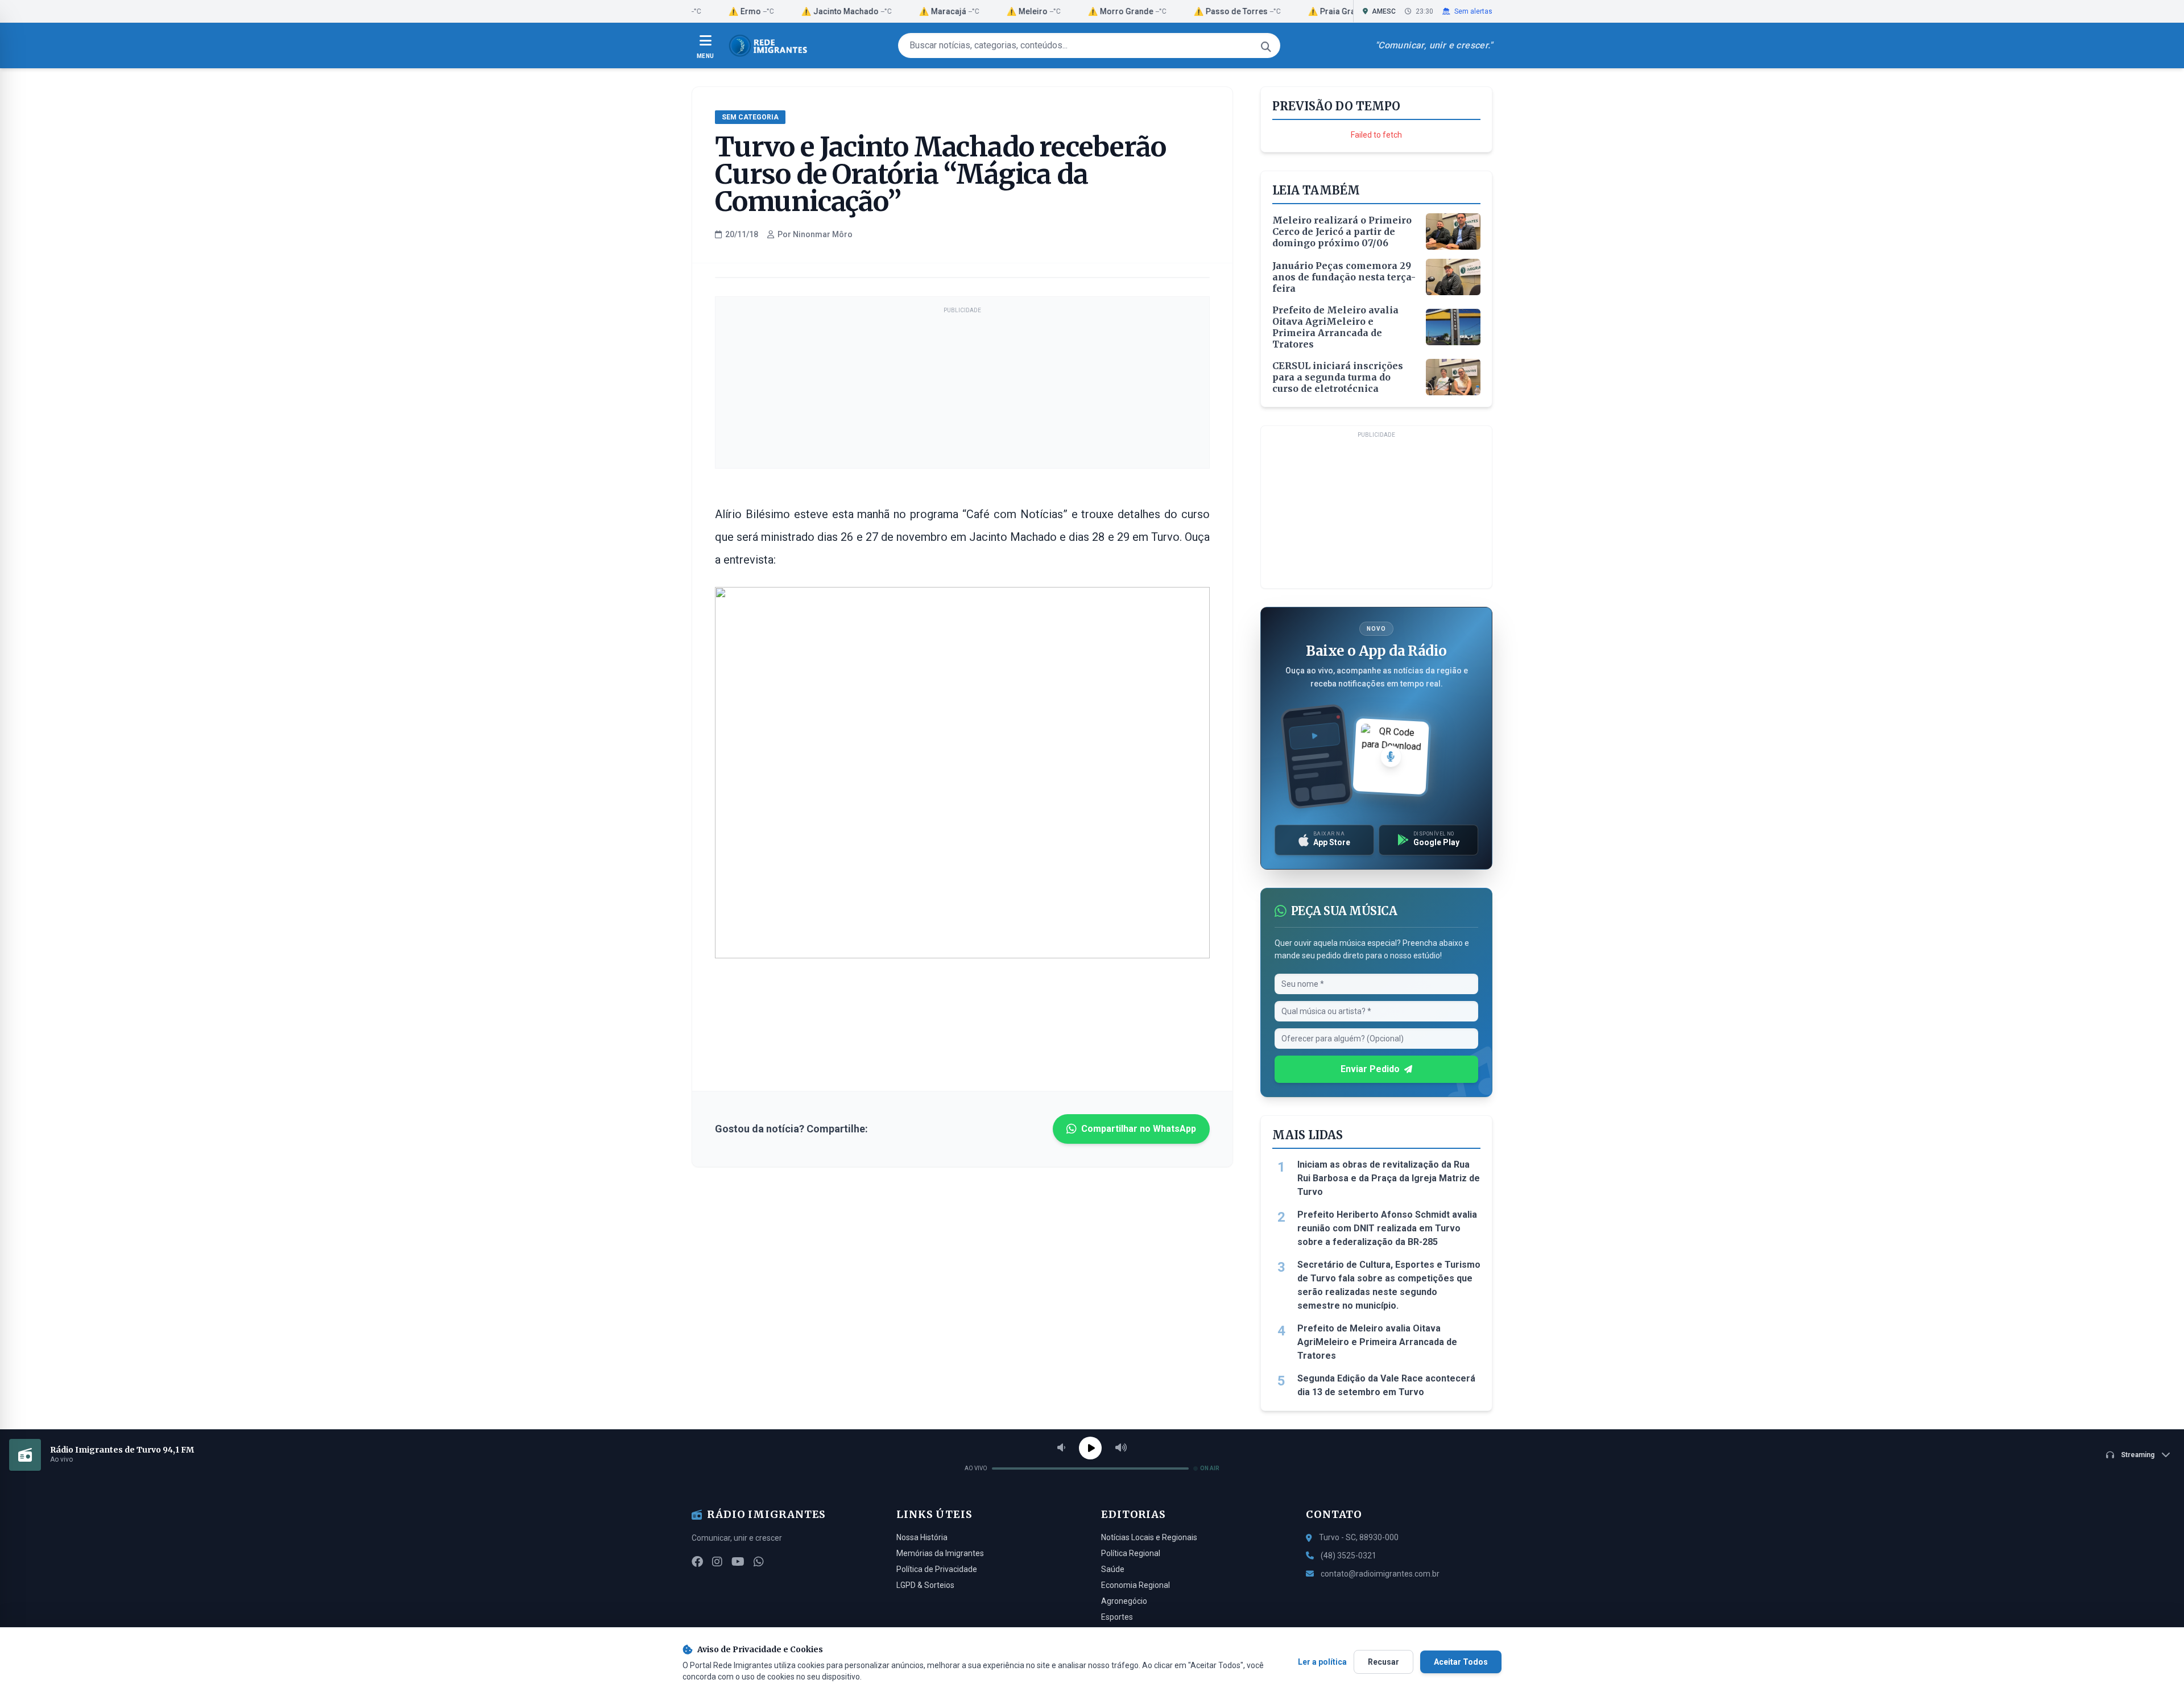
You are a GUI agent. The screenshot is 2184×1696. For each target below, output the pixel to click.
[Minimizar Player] (2166, 1455)
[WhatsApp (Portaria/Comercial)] (759, 1562)
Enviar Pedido (1370, 1069)
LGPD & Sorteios (925, 1585)
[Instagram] (717, 1562)
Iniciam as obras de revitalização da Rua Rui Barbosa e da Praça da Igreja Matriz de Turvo (1389, 1178)
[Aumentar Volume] (1121, 1448)
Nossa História (922, 1537)
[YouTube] (738, 1562)
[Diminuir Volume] (1061, 1448)
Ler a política (1322, 1662)
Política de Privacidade (937, 1569)
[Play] (1090, 1448)
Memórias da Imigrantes (940, 1553)
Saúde (1113, 1569)
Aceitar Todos (1461, 1662)
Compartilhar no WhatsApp (1139, 1129)
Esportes (1117, 1617)
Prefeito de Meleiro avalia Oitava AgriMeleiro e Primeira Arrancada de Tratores (1377, 1342)
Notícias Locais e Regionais (1149, 1537)
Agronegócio (1124, 1601)
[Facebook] (697, 1562)
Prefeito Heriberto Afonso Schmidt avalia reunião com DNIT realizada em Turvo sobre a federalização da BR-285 (1387, 1228)
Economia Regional (1136, 1585)
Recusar (1383, 1662)
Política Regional (1131, 1553)
